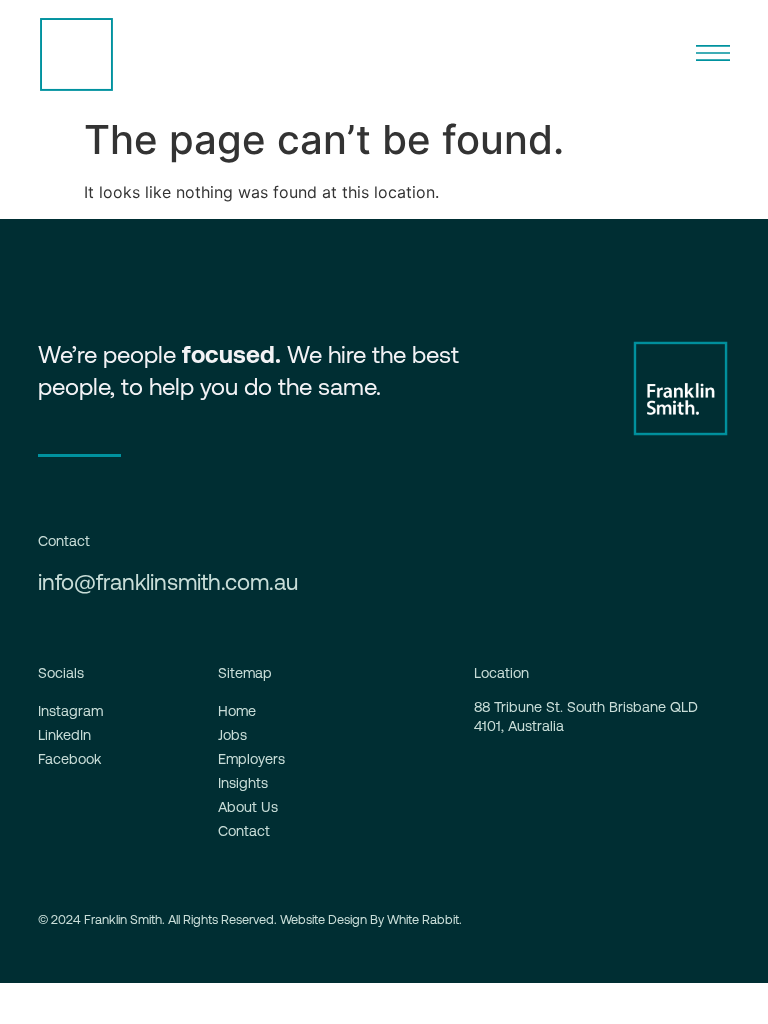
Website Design (323, 919)
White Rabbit (423, 919)
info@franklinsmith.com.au (168, 582)
